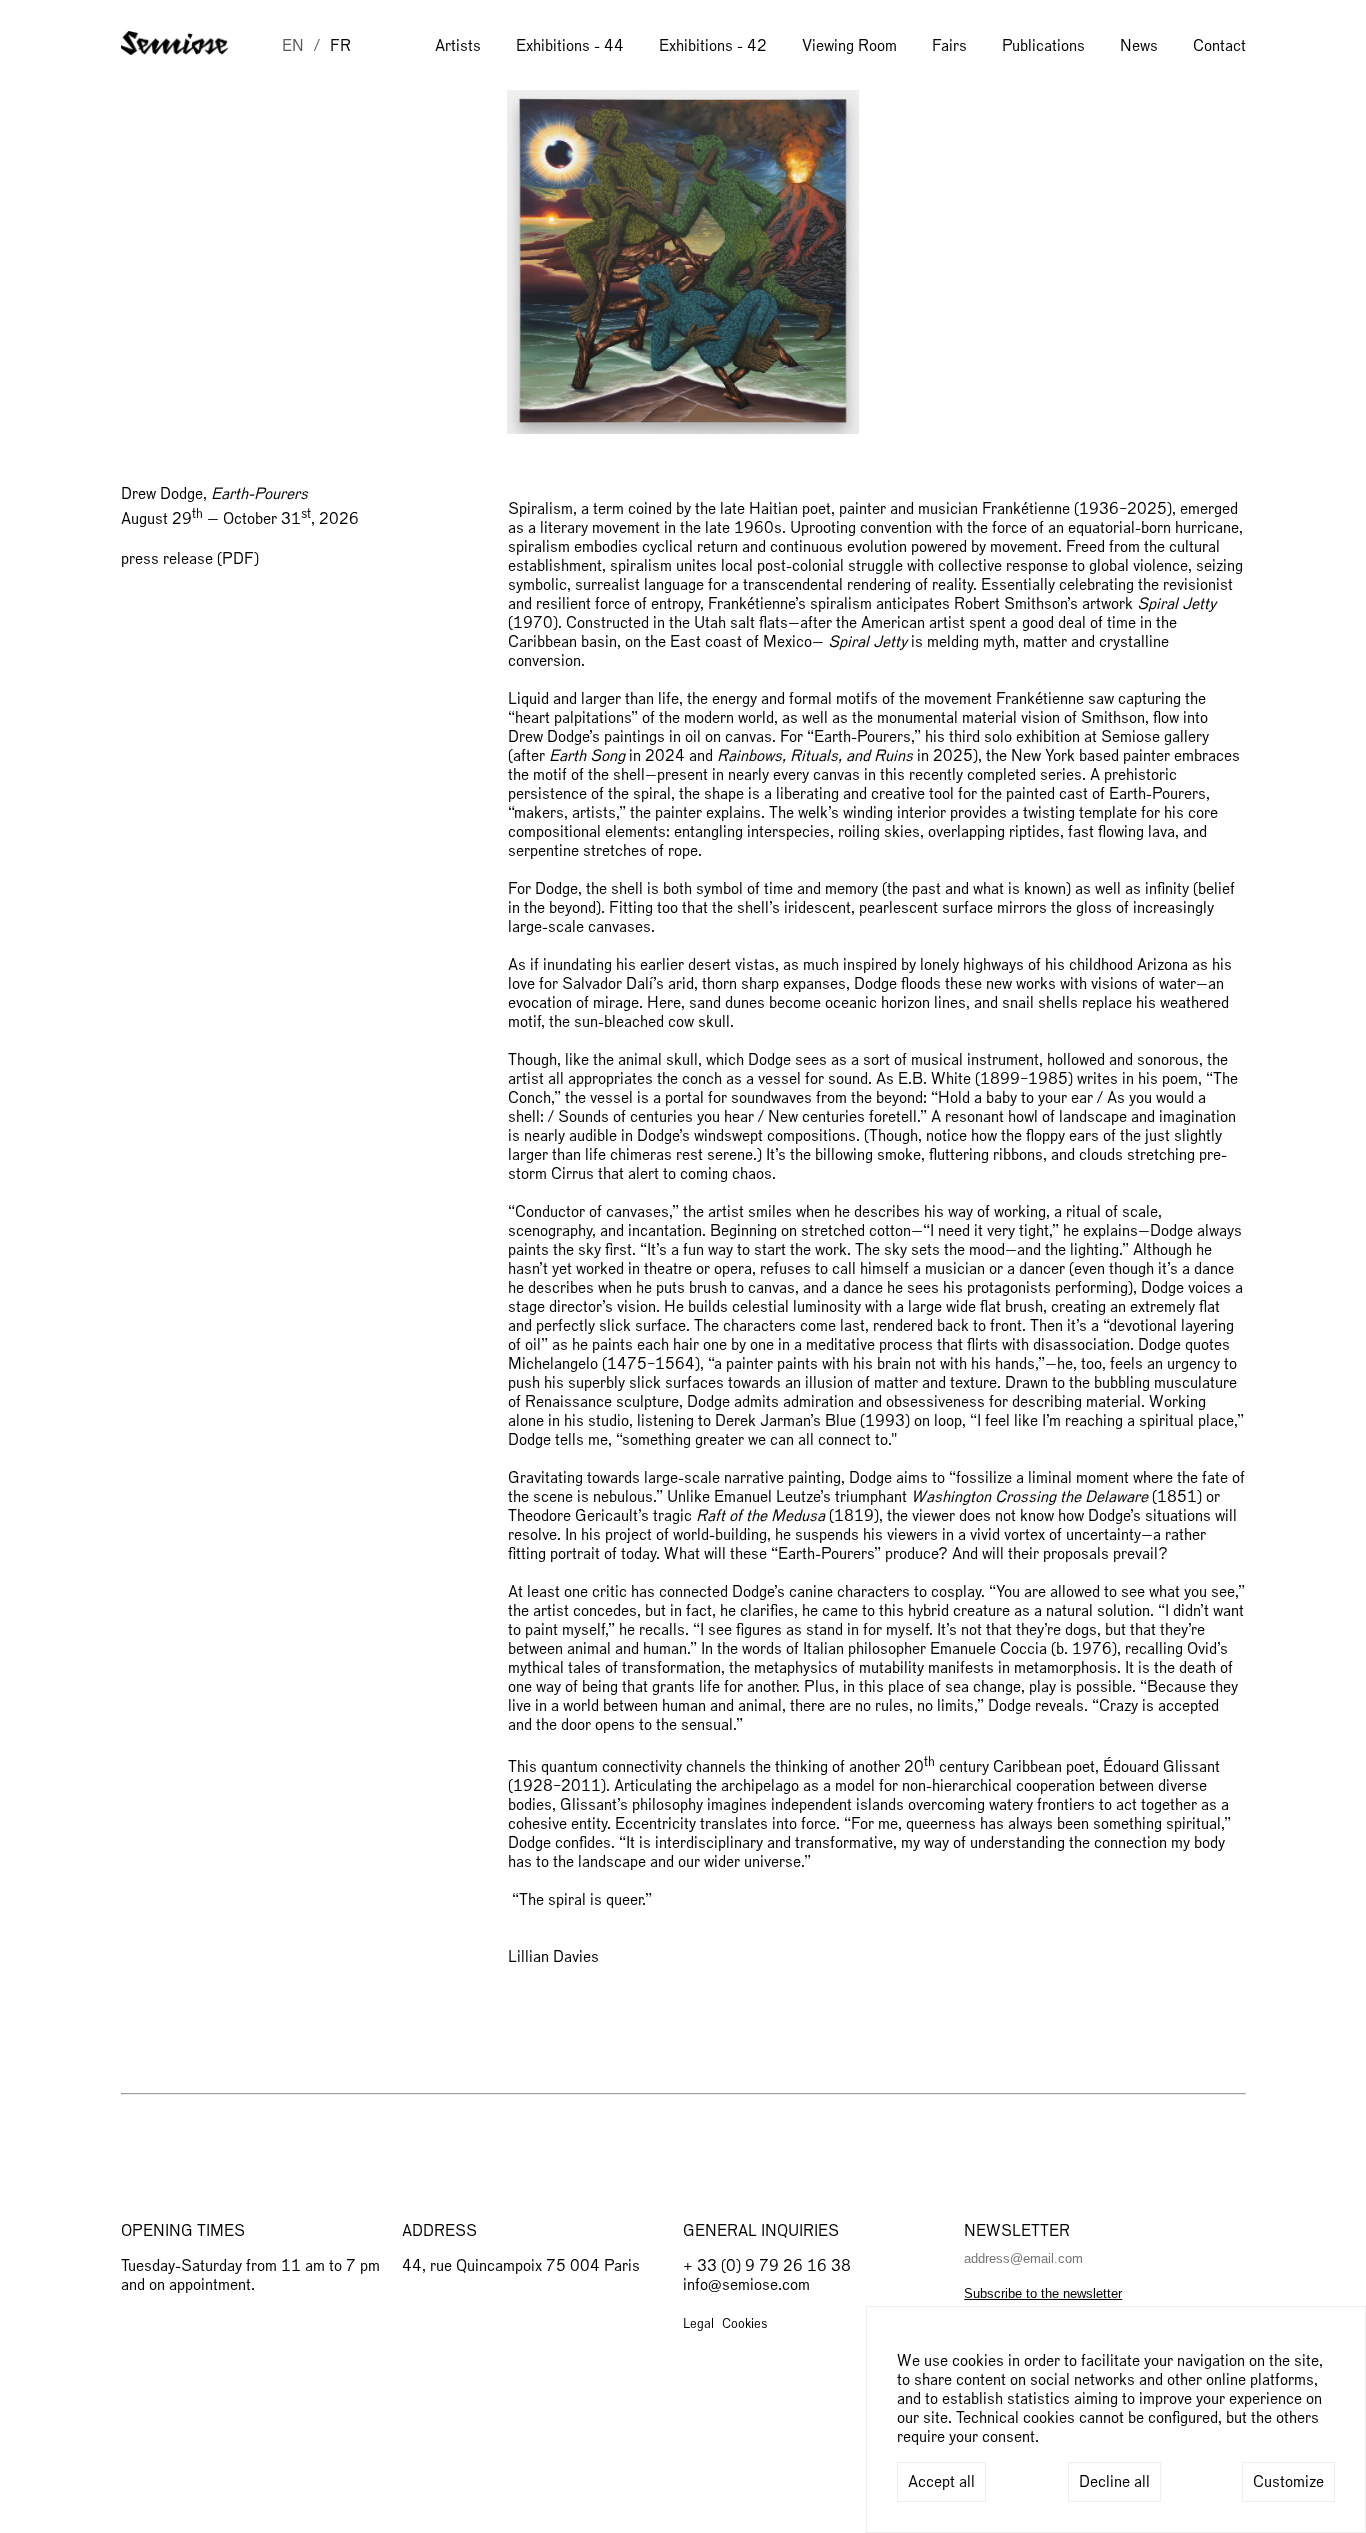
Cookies (744, 2324)
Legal (698, 2324)
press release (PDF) (190, 559)
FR (340, 46)
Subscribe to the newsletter (1043, 2293)
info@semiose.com (746, 2285)
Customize (1288, 2482)
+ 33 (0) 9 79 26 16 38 (767, 2266)
